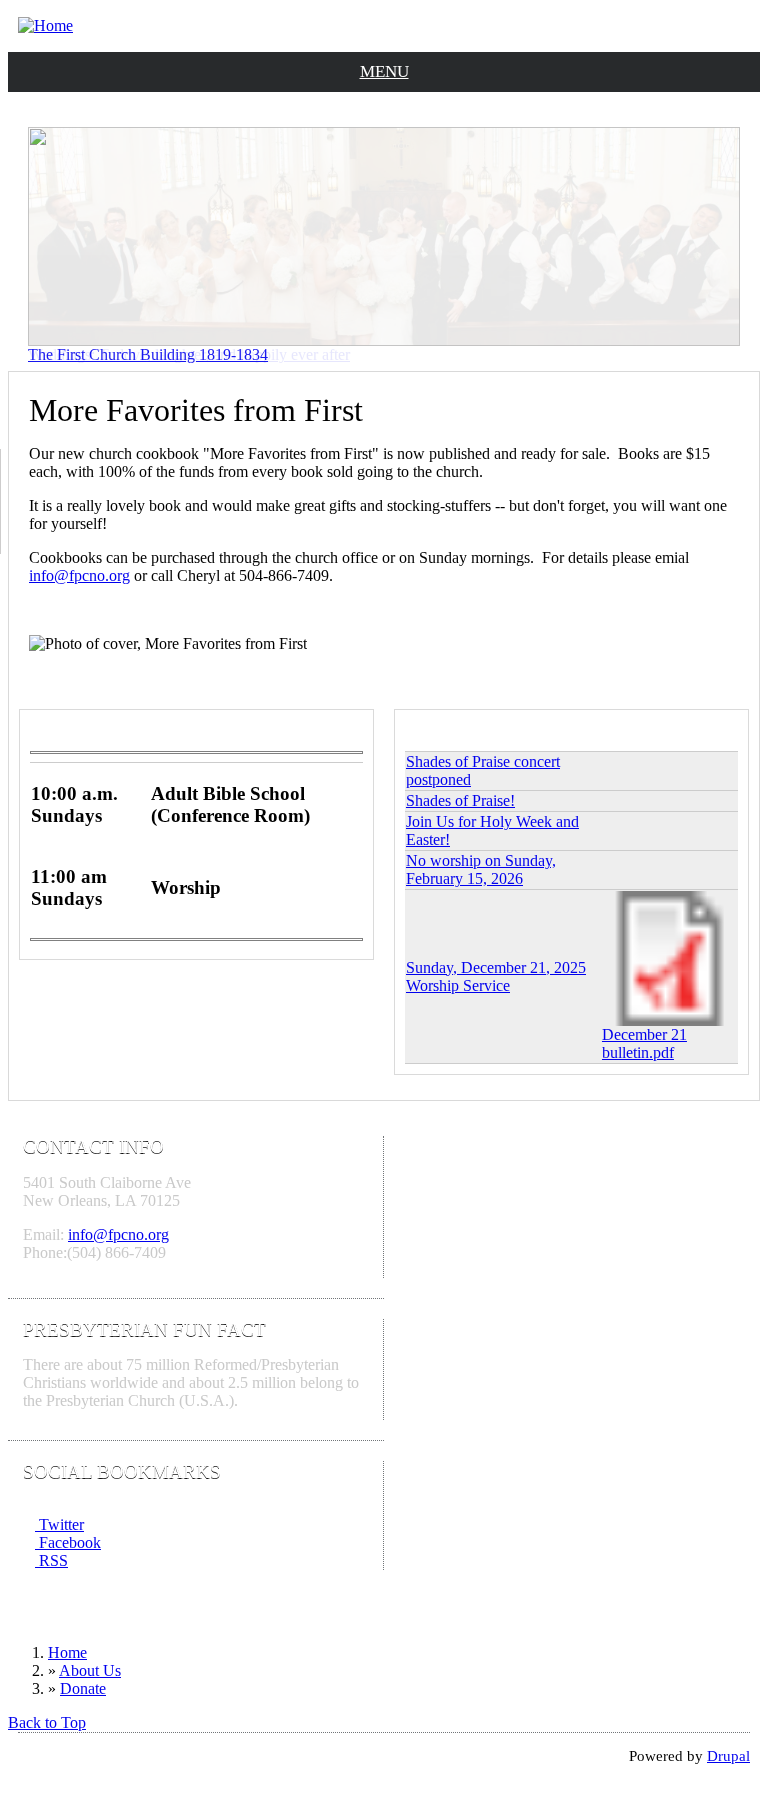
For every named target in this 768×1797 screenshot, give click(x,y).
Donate (83, 1688)
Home (67, 1652)
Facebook (68, 1542)
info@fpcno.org (79, 575)
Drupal (728, 1756)
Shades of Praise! (460, 800)
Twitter (59, 1524)
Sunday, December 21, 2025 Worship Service (496, 976)
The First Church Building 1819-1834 (148, 354)
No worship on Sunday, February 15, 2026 (481, 869)
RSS (51, 1560)
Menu (384, 71)
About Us (90, 1670)
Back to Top (47, 1722)
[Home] (45, 25)
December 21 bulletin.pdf (644, 1043)
